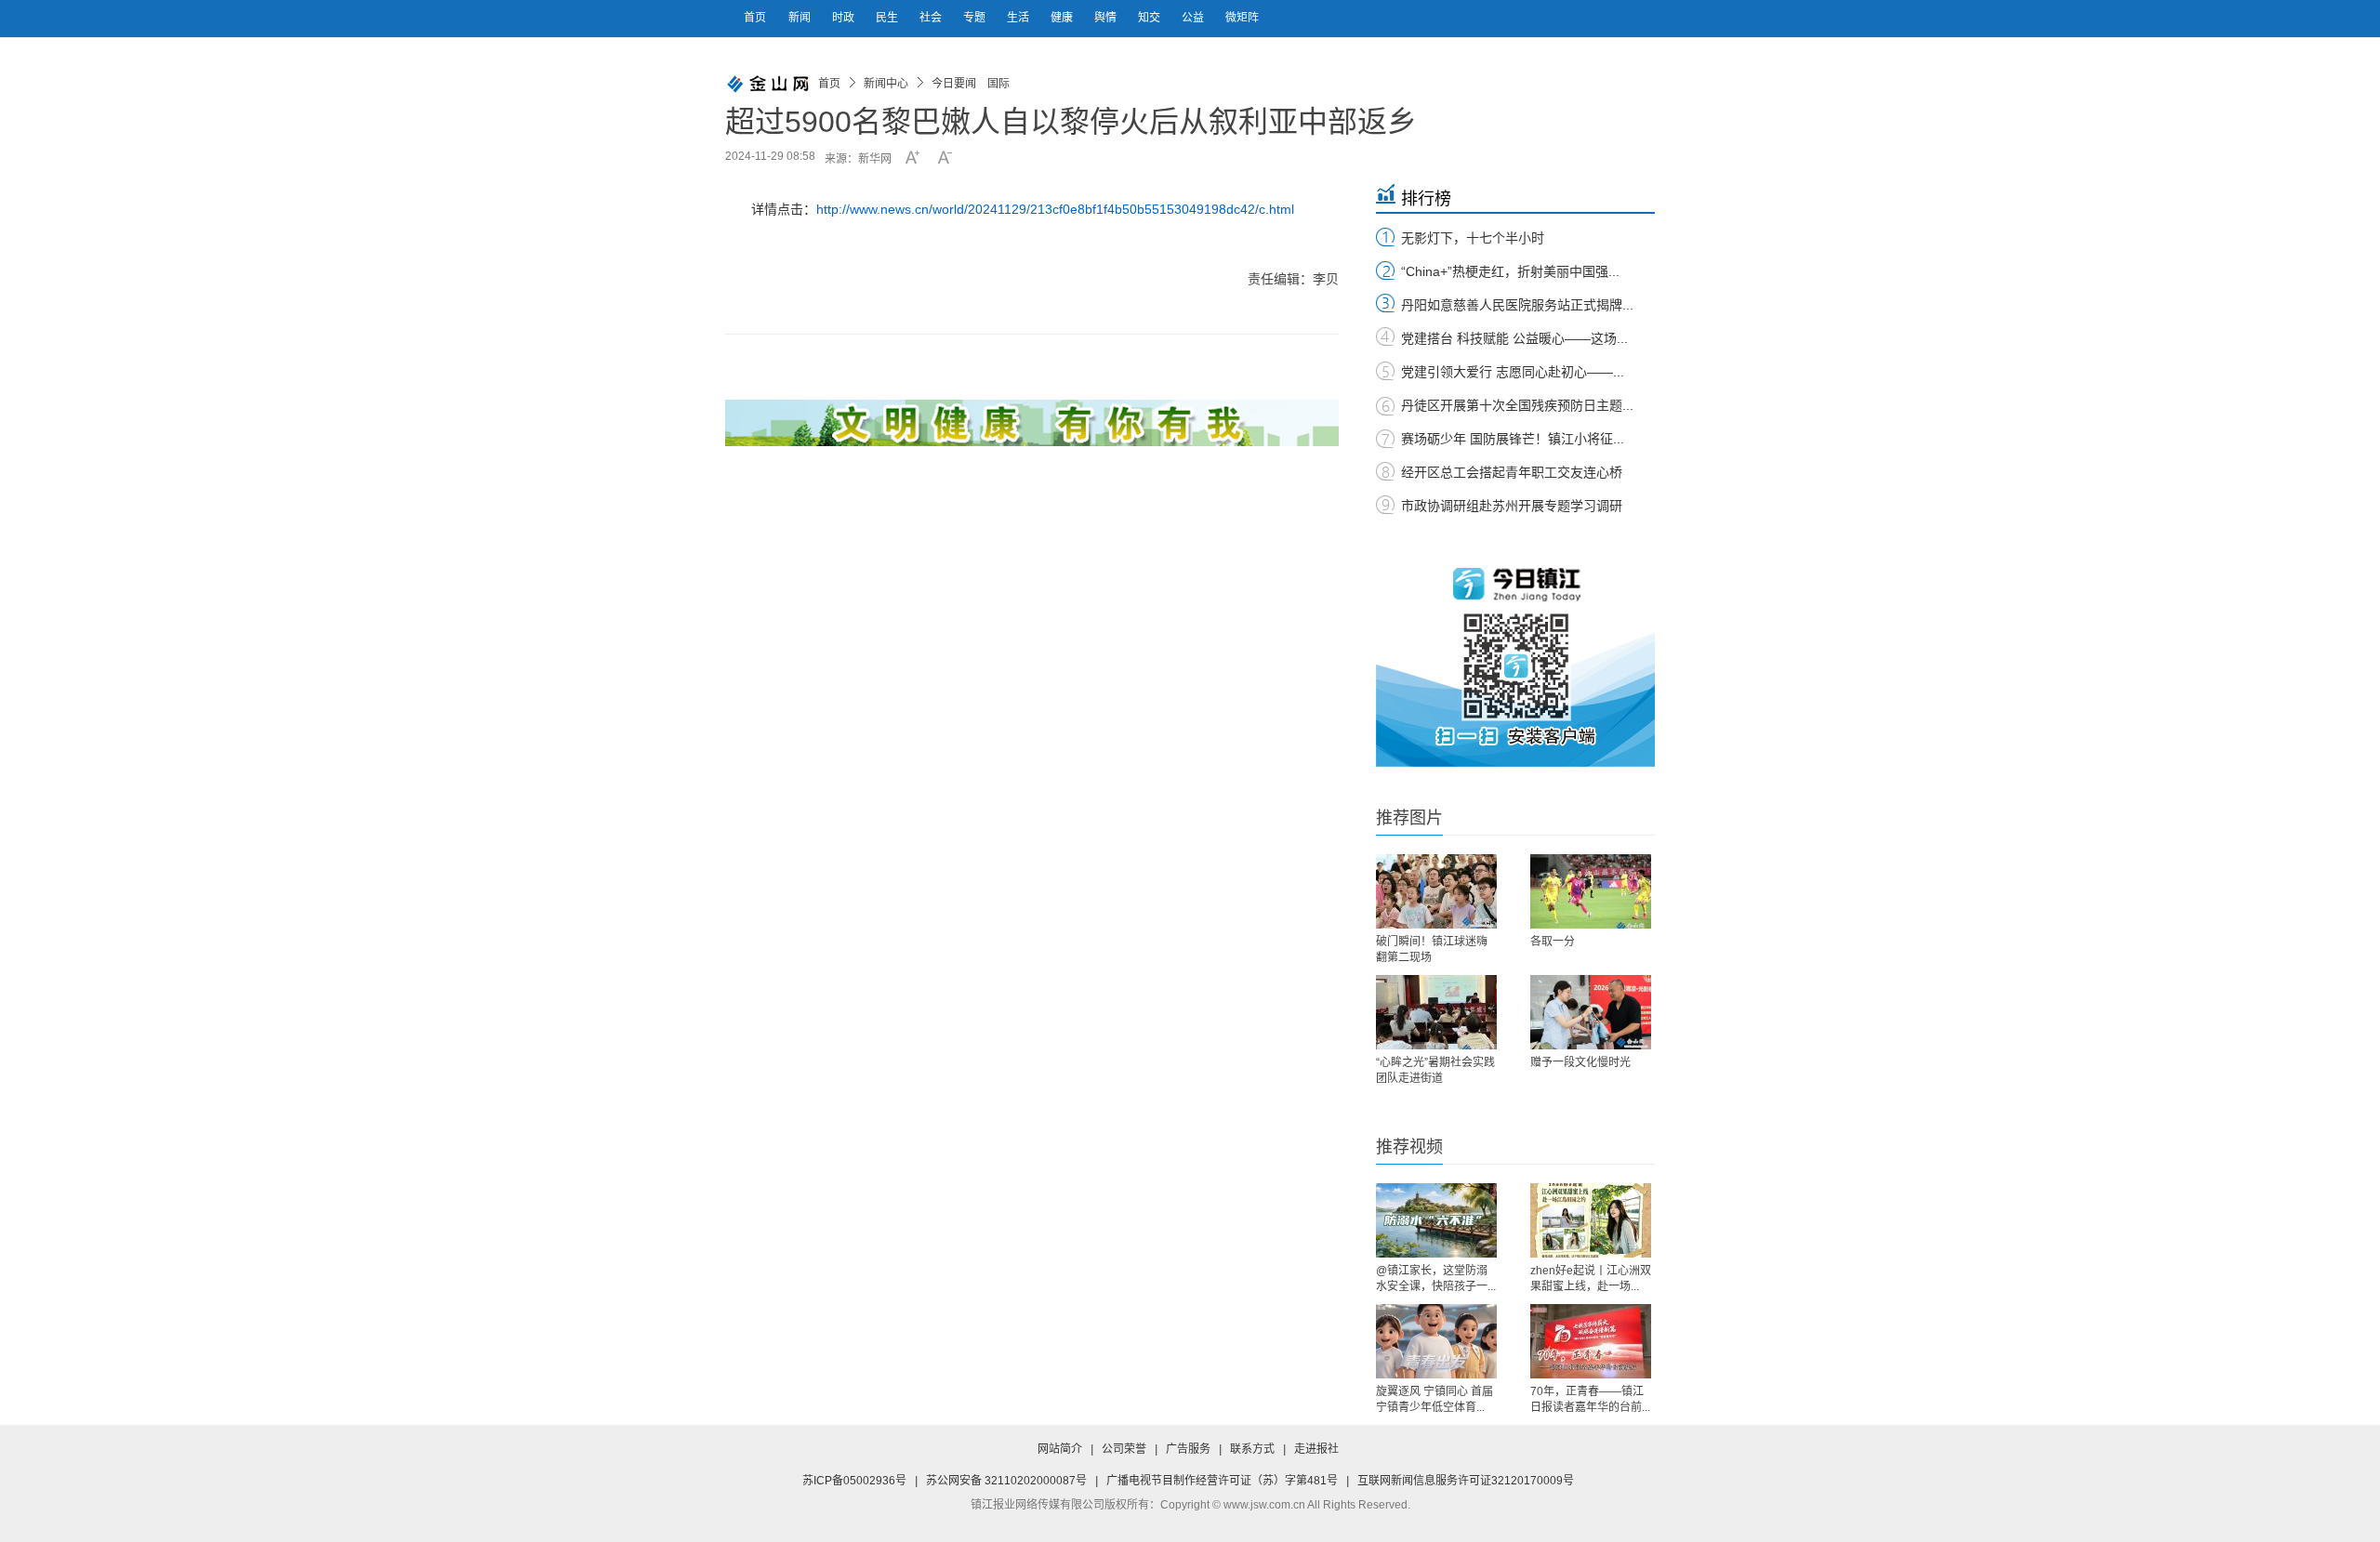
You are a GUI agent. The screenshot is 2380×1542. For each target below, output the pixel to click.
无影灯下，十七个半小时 (1473, 238)
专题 (976, 18)
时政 (845, 18)
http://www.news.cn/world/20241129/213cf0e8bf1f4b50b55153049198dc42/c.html (1055, 209)
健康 (1063, 18)
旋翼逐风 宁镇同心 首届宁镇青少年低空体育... (1435, 1399)
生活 (1019, 18)
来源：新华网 (858, 159)
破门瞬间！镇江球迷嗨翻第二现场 (1432, 949)
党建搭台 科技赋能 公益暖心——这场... (1514, 338)
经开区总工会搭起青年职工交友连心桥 (1512, 472)
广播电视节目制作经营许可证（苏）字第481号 (1222, 1481)
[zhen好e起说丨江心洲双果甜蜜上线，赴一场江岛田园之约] (1591, 1220)
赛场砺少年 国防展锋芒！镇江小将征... (1513, 439)
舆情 (1107, 18)
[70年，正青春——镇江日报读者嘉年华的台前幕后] (1591, 1341)
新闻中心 (886, 84)
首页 (755, 18)
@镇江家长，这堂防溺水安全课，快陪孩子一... (1436, 1278)
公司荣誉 (1124, 1449)
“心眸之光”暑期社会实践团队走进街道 (1435, 1070)
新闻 (801, 18)
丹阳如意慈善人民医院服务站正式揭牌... (1517, 305)
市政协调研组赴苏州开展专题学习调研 (1512, 506)
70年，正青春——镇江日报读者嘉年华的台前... (1590, 1399)
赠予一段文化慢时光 (1580, 1062)
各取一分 (1553, 942)
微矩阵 (1242, 18)
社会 (932, 18)
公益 (1194, 18)
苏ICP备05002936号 (854, 1481)
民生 (888, 18)
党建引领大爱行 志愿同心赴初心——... (1513, 372)
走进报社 (1316, 1449)
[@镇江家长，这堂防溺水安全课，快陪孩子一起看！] (1436, 1220)
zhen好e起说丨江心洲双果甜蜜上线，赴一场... (1591, 1278)
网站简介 (1060, 1449)
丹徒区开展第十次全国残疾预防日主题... (1517, 405)
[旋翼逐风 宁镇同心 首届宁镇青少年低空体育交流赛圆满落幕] (1436, 1341)
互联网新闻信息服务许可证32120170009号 (1466, 1481)
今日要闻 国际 (971, 84)
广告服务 (1188, 1449)
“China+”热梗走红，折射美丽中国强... (1510, 271)
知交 (1150, 18)
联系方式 (1252, 1449)
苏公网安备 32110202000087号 (1006, 1481)
